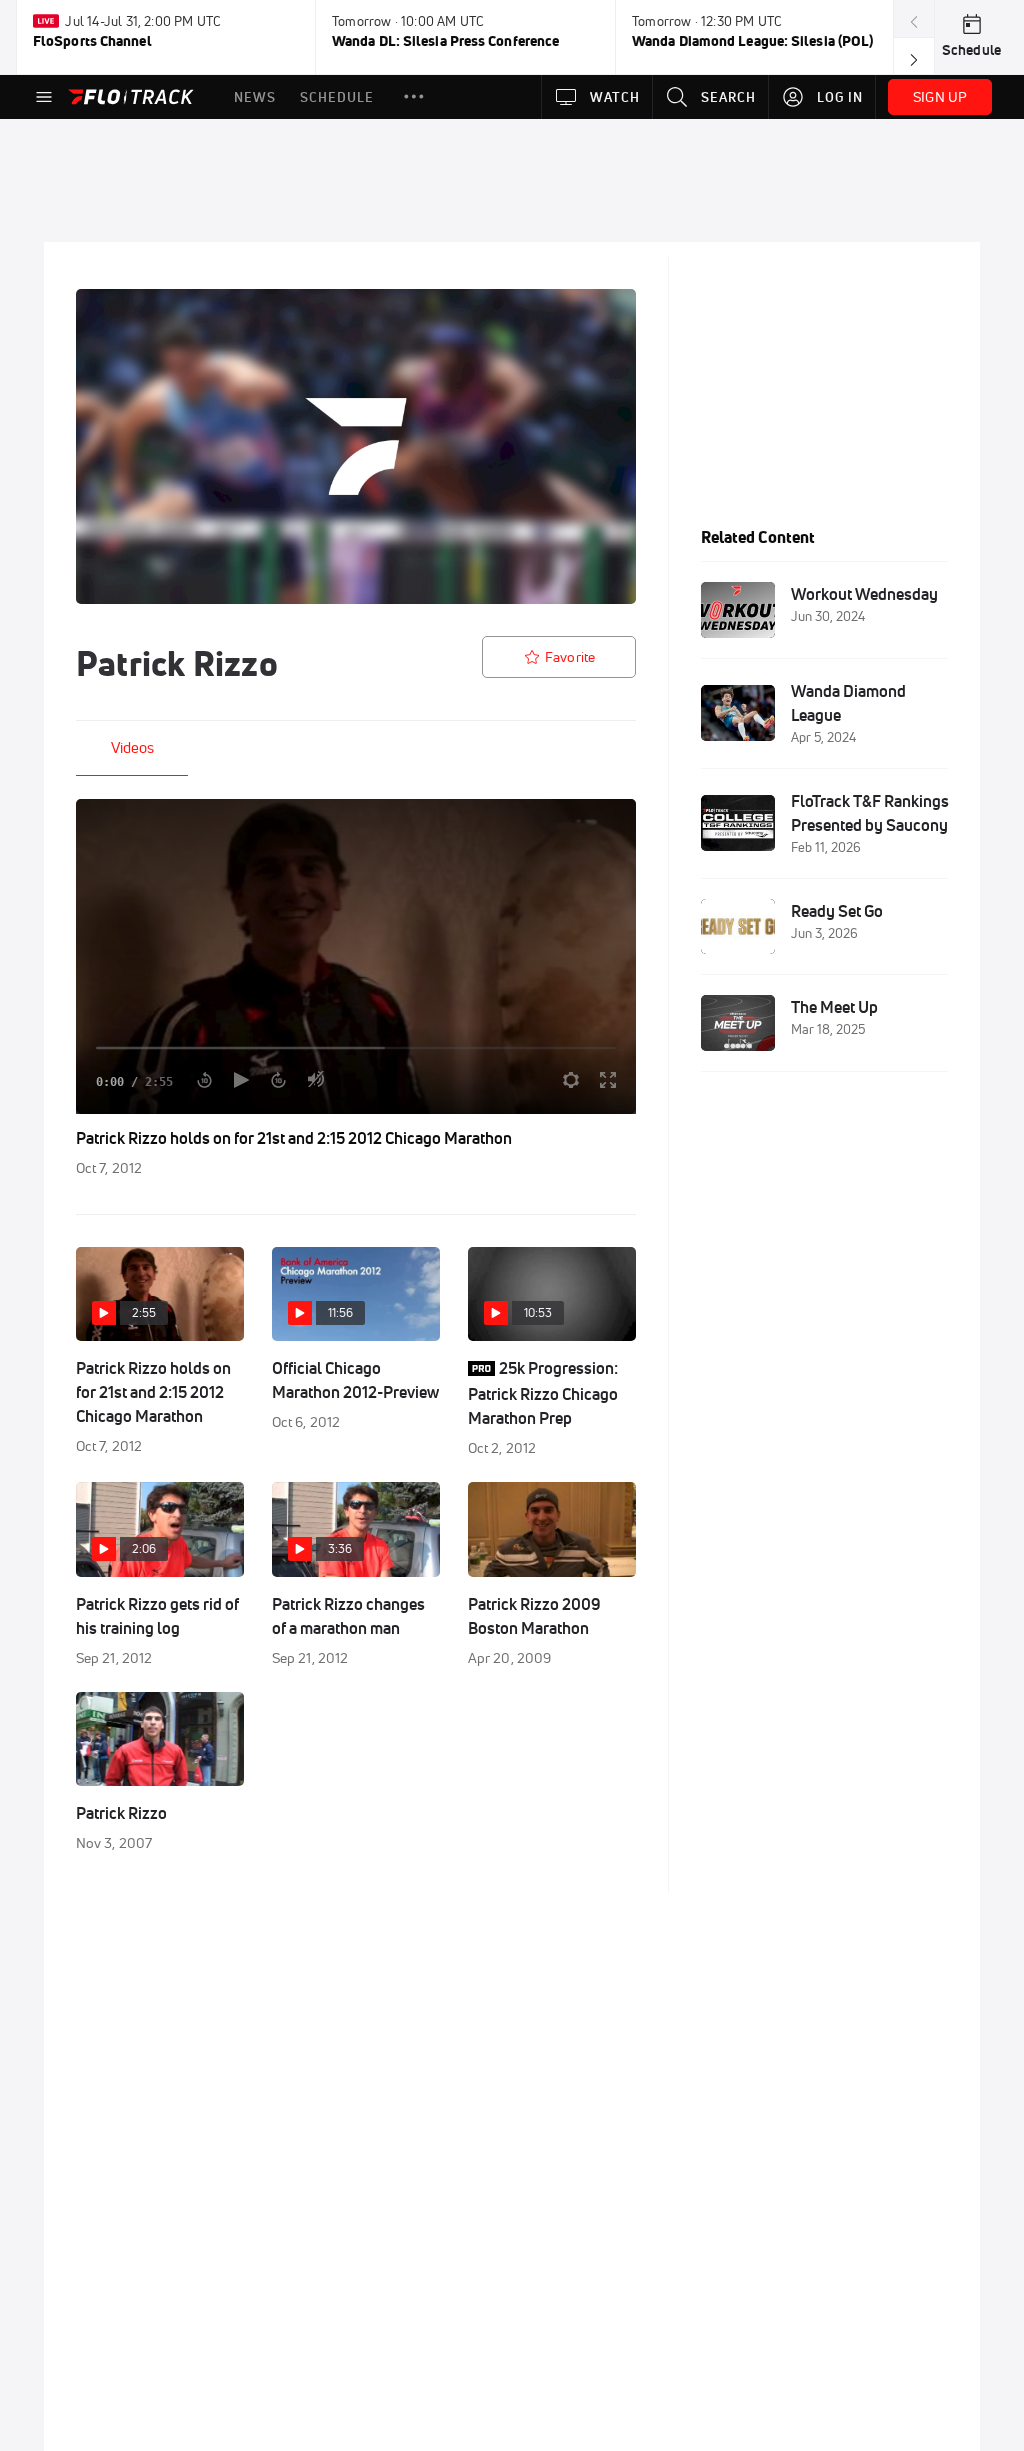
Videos (132, 747)
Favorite (570, 657)
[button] (414, 97)
